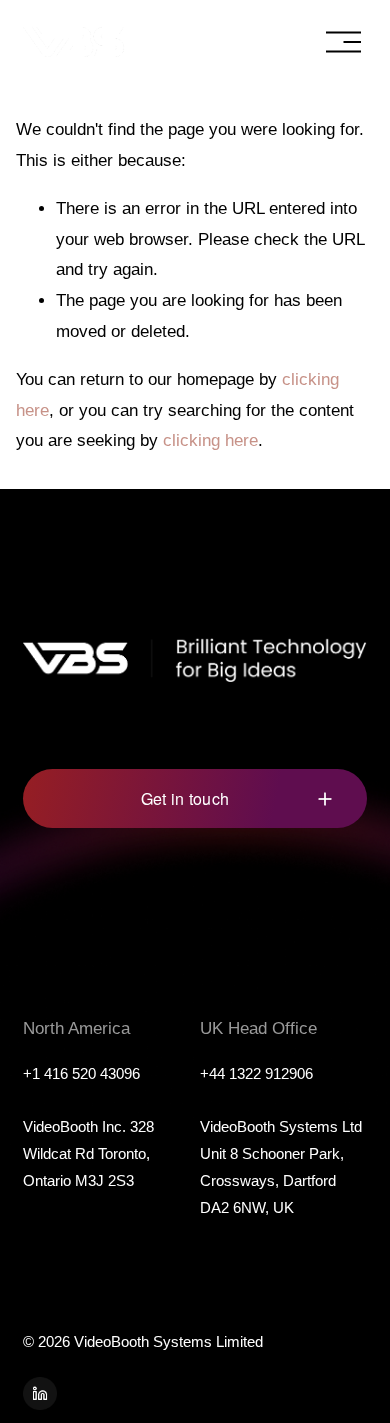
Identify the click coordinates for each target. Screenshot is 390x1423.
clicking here (210, 440)
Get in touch (185, 798)
